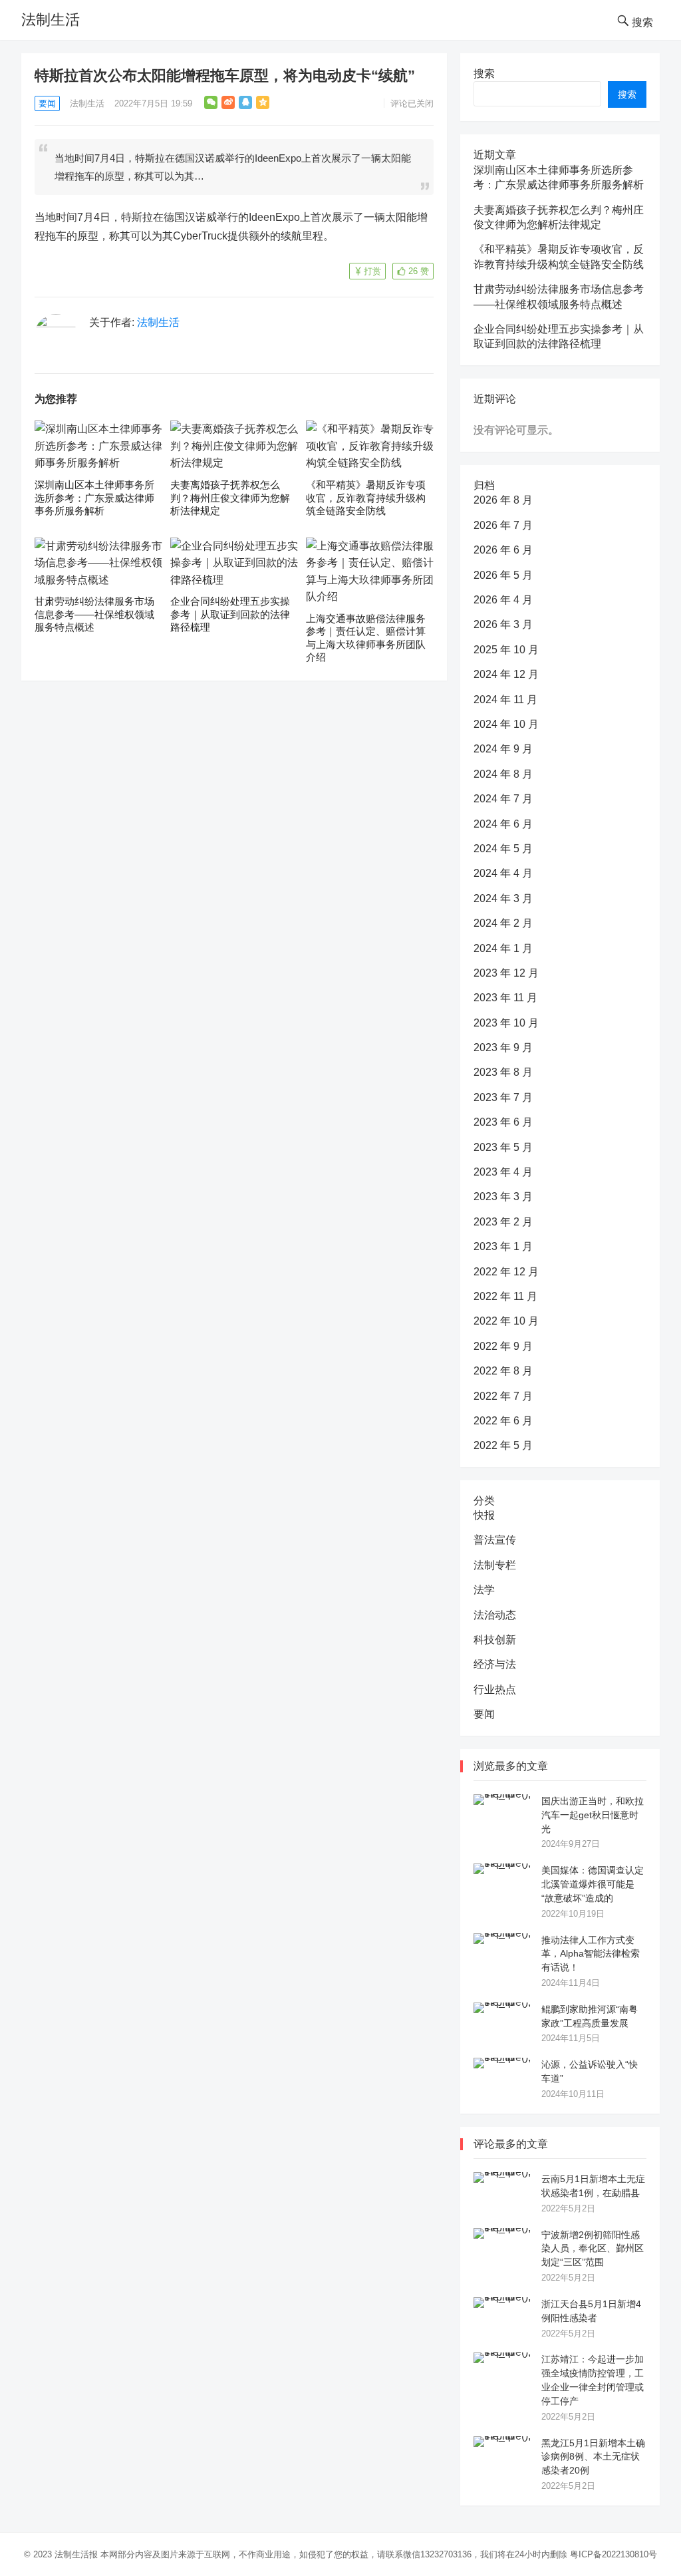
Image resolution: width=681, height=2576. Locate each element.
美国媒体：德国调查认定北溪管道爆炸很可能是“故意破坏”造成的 (593, 1884)
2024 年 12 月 (506, 674)
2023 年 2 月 (503, 1222)
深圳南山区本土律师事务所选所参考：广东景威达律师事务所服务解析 (94, 498)
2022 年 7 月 (503, 1396)
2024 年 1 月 (503, 948)
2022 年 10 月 (506, 1321)
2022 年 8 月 (503, 1371)
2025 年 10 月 (506, 650)
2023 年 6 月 (503, 1122)
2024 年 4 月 (503, 873)
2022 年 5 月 (503, 1445)
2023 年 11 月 (505, 998)
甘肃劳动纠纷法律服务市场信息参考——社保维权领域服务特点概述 (94, 614)
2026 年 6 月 (503, 550)
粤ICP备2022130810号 (613, 2554)
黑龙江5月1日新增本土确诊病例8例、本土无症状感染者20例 (593, 2457)
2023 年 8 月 (503, 1072)
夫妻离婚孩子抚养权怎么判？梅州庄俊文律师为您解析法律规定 (230, 498)
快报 (484, 1515)
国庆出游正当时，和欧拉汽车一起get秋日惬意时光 (593, 1815)
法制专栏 (495, 1565)
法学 (484, 1590)
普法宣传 (495, 1540)
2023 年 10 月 (506, 1023)
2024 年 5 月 (503, 849)
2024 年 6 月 (503, 824)
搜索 (484, 74)
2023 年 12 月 (506, 973)
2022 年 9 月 (503, 1346)
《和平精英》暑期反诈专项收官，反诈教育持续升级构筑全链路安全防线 (366, 498)
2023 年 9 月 (503, 1047)
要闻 (47, 103)
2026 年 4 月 (503, 600)
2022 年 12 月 (506, 1272)
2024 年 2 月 (503, 923)
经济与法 (495, 1664)
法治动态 (495, 1615)
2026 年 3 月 (503, 624)
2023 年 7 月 (503, 1097)
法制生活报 (76, 2554)
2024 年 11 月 (505, 700)
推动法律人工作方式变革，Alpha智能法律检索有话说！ (591, 1954)
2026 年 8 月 (503, 500)
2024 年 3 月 (503, 898)
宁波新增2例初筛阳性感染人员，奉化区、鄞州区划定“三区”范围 (593, 2249)
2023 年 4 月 (503, 1172)
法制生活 (51, 20)
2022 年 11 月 (505, 1296)
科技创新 (495, 1640)
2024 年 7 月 (503, 799)
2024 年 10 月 (506, 724)
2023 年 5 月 (503, 1147)
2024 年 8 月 (503, 774)
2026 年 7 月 (503, 525)
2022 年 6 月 (503, 1421)
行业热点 (495, 1690)
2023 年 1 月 (503, 1246)
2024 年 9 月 (503, 749)
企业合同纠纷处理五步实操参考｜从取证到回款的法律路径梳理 (230, 614)
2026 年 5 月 (503, 575)
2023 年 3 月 (503, 1197)
